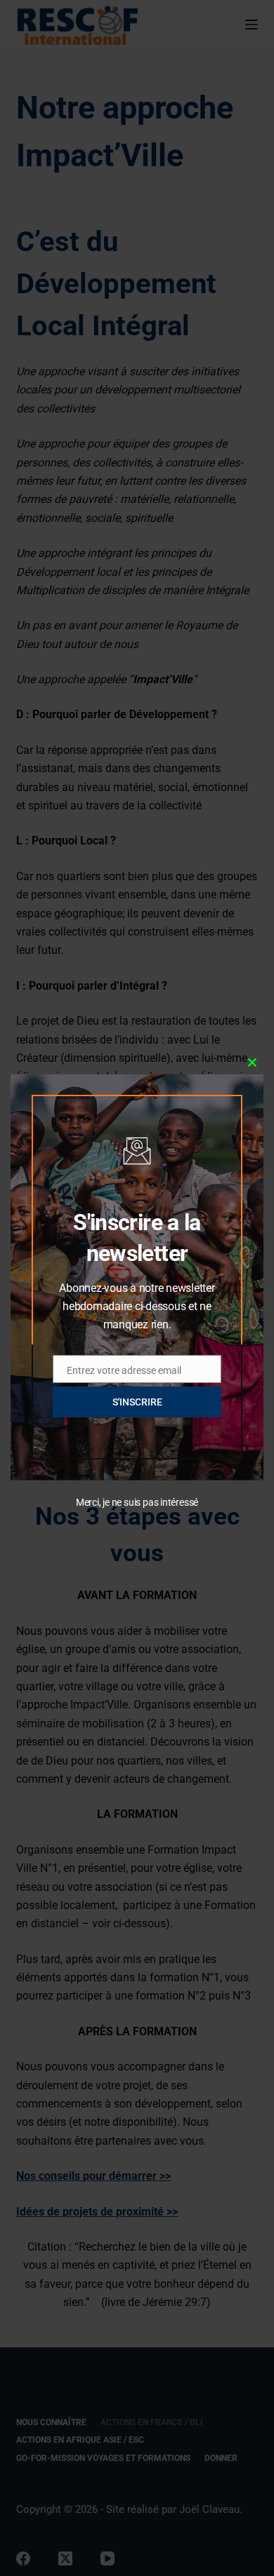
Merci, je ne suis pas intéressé (137, 1502)
